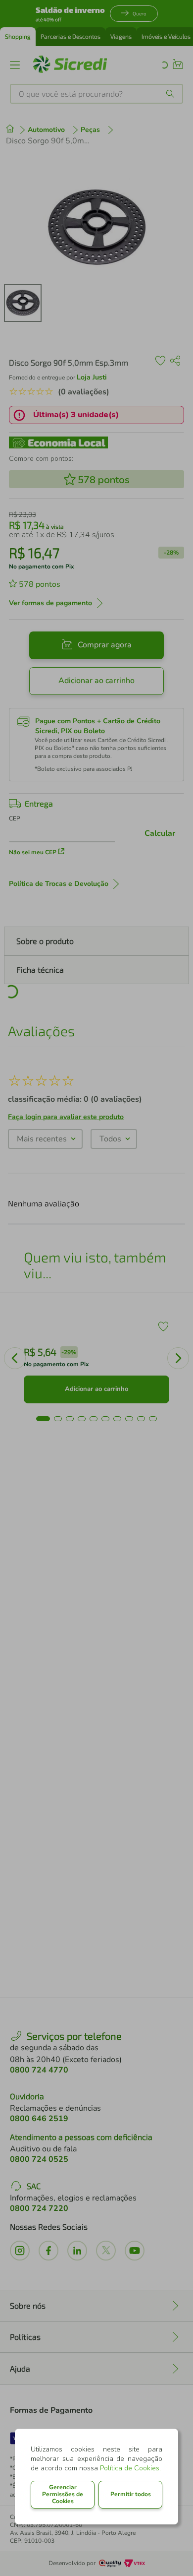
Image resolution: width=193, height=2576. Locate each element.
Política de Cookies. (130, 2468)
